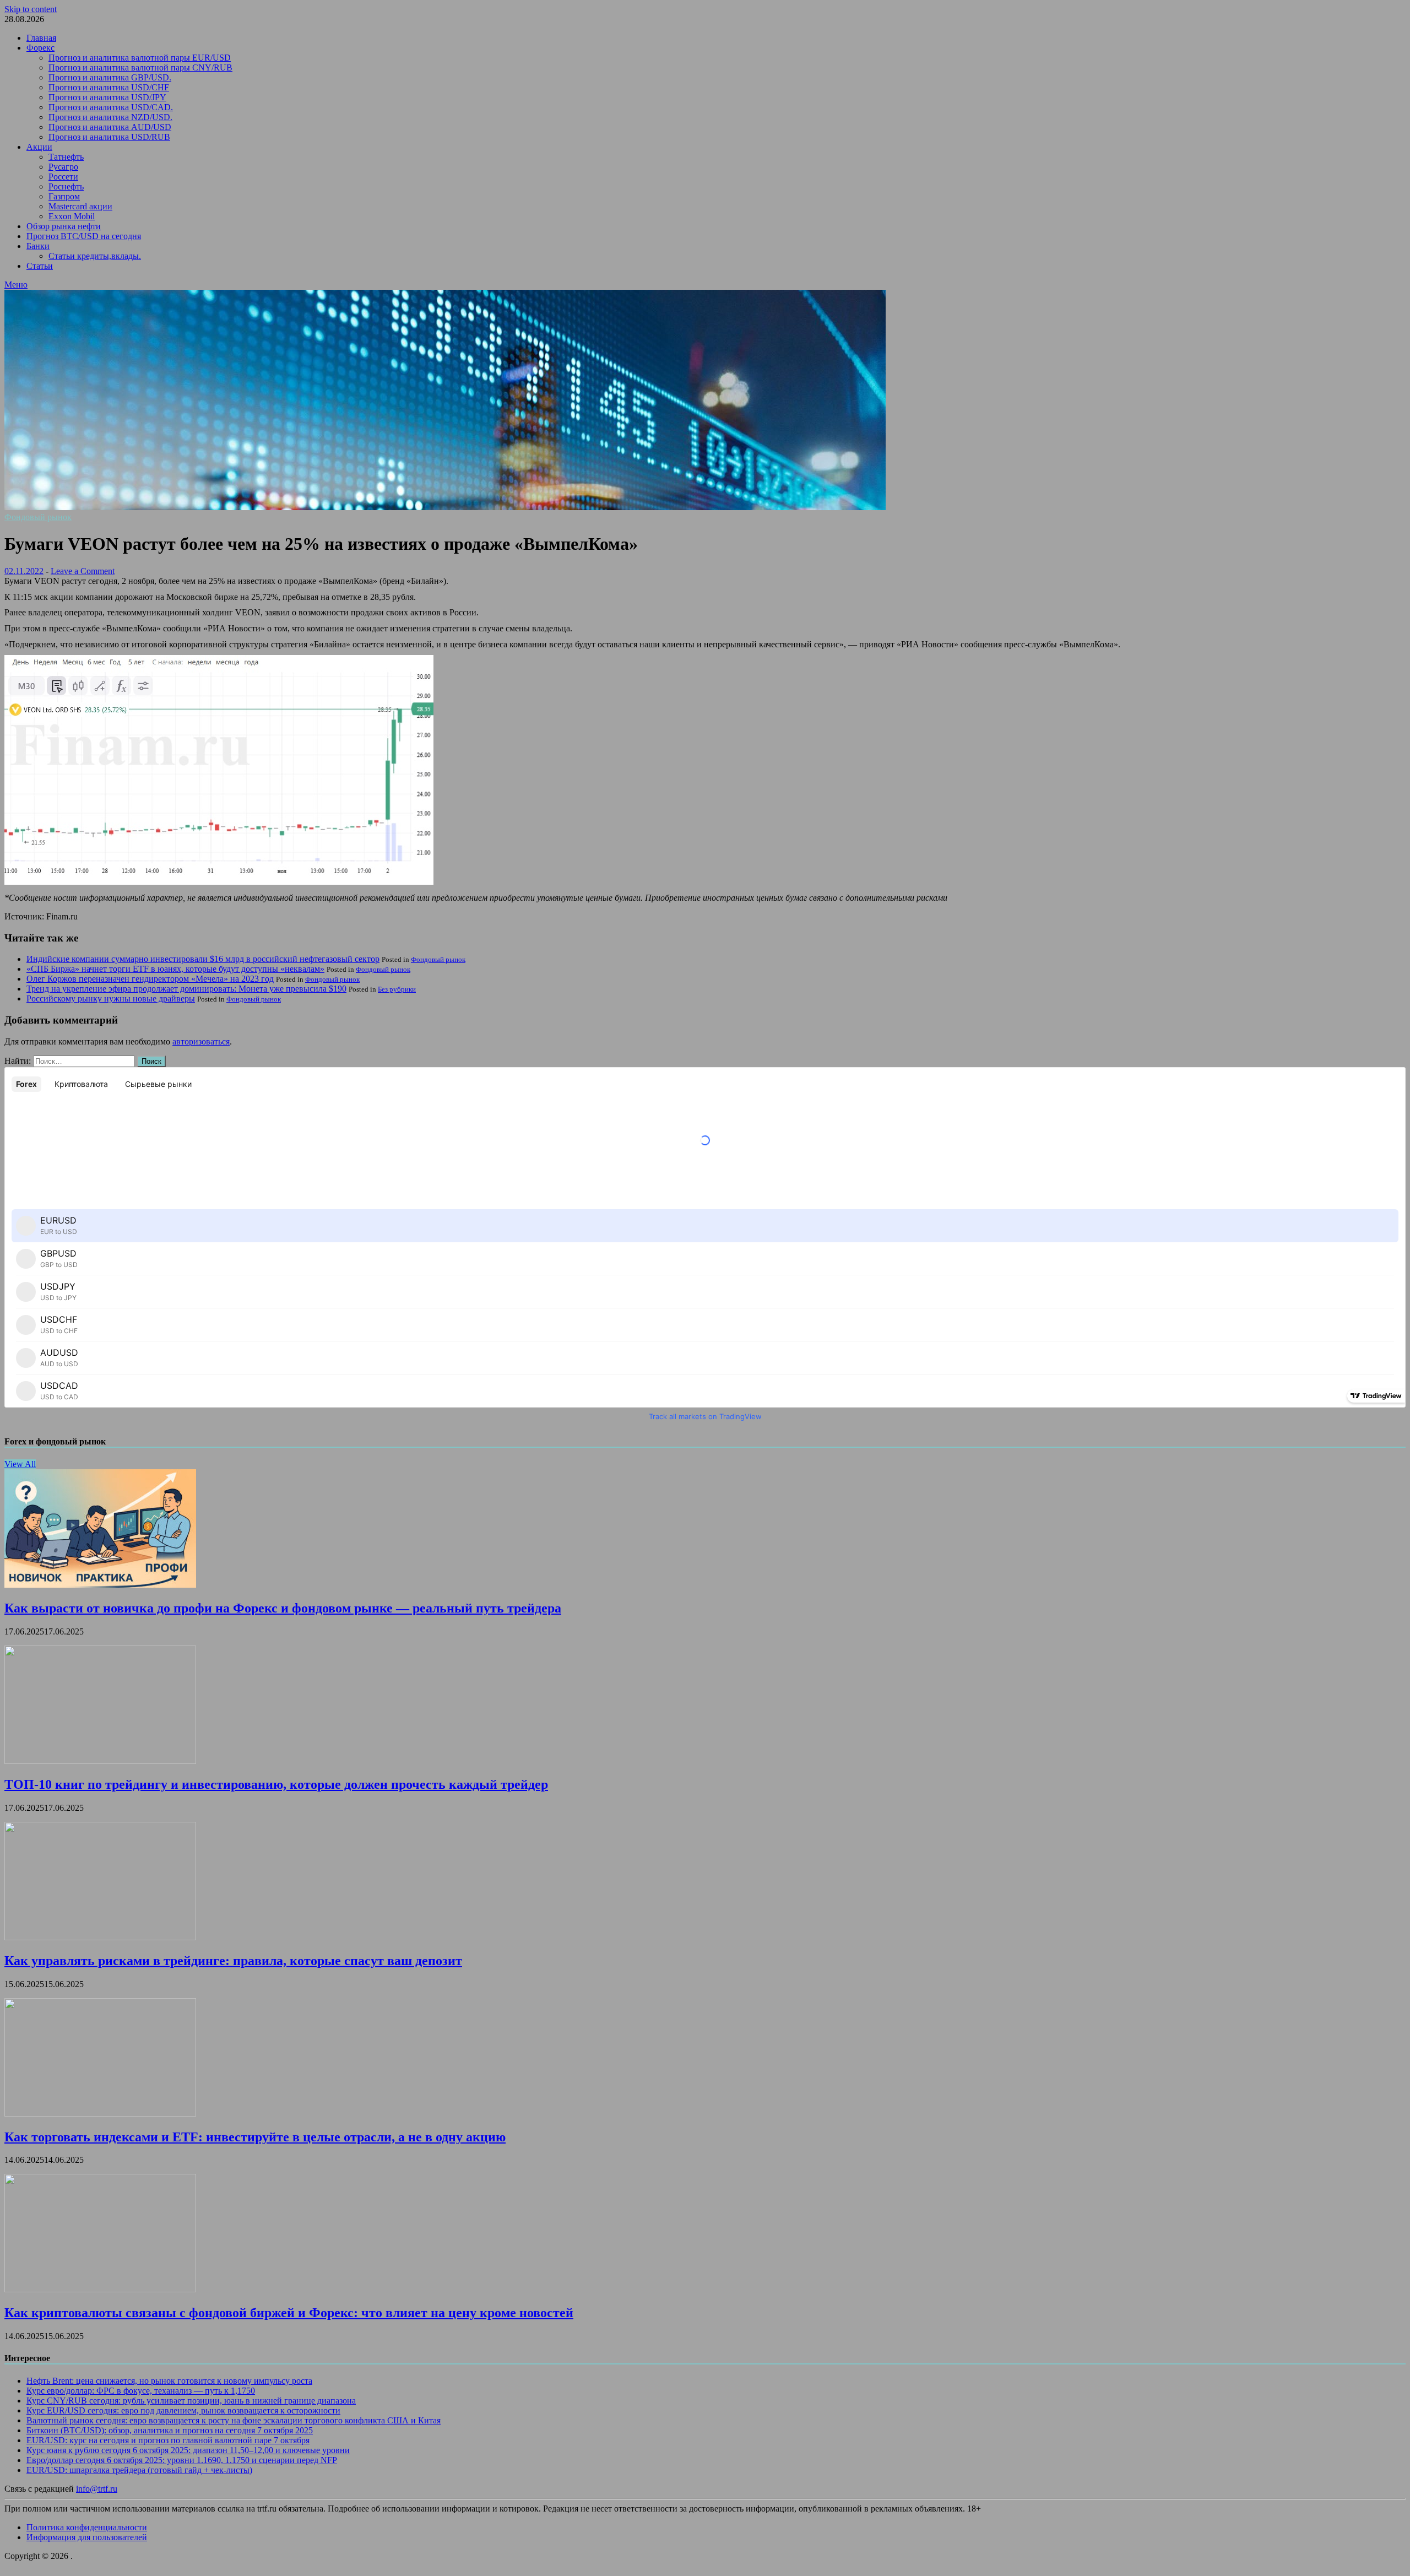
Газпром (64, 196)
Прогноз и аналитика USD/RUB (109, 137)
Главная (41, 38)
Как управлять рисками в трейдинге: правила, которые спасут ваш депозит (233, 1961)
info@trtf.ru (97, 2489)
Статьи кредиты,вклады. (95, 256)
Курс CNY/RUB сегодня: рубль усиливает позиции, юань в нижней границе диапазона (191, 2401)
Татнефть (66, 157)
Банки (38, 246)
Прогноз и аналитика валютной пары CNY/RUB (140, 67)
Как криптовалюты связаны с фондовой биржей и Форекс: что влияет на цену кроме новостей (289, 2313)
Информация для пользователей (87, 2537)
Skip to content (31, 9)
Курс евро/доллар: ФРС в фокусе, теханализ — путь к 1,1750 (141, 2391)
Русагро (63, 167)
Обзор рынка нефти (64, 226)
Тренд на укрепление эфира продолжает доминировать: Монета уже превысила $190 (186, 989)
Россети (63, 177)
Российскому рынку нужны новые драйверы (111, 999)
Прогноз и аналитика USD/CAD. (111, 107)
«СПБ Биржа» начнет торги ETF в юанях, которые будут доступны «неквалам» (175, 969)
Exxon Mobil (72, 216)
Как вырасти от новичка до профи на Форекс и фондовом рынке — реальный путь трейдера (283, 1608)
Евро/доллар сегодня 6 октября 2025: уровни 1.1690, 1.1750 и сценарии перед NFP (182, 2460)
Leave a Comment (83, 571)
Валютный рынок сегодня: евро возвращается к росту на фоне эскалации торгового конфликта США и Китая (234, 2420)
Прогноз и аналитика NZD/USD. (110, 117)
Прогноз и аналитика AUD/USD (110, 127)
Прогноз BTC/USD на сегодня (84, 236)
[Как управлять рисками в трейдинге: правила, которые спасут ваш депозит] (100, 1937)
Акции (39, 147)
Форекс (40, 48)
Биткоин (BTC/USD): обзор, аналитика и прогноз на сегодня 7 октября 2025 (170, 2430)
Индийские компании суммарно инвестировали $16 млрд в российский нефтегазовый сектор (203, 959)
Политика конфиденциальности (87, 2527)
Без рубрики (397, 989)
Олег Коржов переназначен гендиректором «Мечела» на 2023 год (150, 979)
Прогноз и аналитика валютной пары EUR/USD (140, 58)
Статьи (40, 266)
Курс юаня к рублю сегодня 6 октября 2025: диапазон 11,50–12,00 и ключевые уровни (188, 2450)
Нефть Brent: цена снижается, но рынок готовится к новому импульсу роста (169, 2381)
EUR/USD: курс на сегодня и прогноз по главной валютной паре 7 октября (168, 2440)
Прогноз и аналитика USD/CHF (109, 87)
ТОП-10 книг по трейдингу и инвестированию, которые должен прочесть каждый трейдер (276, 1784)
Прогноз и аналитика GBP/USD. (110, 77)
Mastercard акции (80, 206)
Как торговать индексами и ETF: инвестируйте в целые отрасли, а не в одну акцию (255, 2137)
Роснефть (66, 186)
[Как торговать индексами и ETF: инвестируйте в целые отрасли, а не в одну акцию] (100, 2114)
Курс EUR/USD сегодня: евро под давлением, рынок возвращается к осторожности (183, 2410)
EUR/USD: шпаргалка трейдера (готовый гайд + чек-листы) (139, 2470)
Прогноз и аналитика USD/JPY (107, 97)
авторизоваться (201, 1041)
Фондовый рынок (38, 517)
